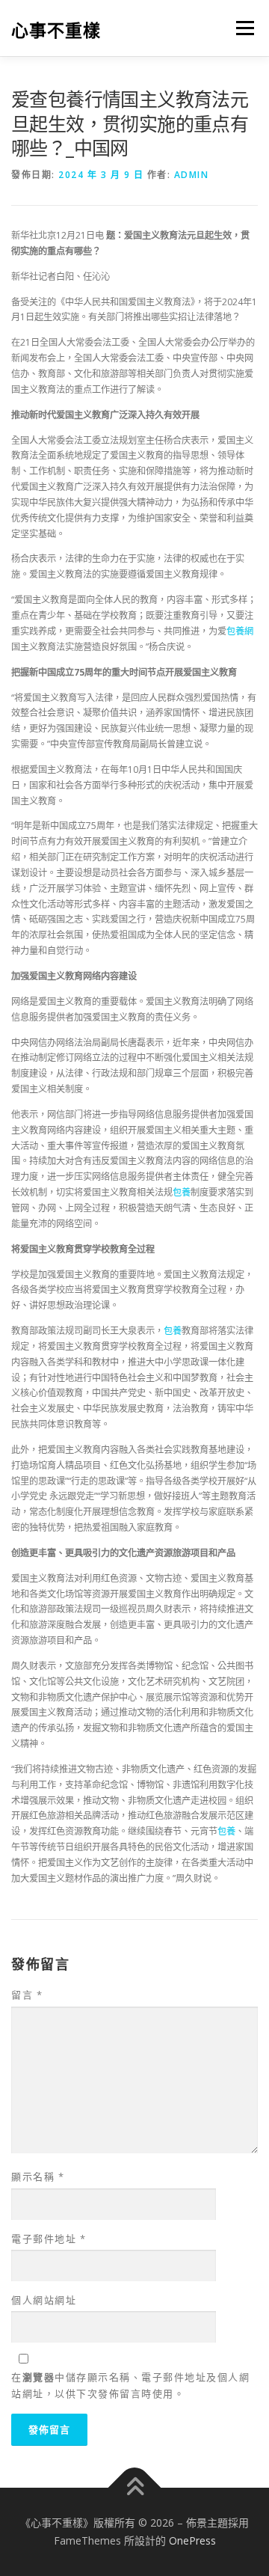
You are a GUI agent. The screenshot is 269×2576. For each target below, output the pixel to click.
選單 (241, 28)
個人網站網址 (44, 2300)
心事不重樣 (56, 30)
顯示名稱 (38, 2176)
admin (192, 175)
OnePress (192, 2540)
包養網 (240, 631)
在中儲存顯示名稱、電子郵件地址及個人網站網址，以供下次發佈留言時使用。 (130, 2385)
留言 (27, 1995)
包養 (182, 1192)
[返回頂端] (135, 2488)
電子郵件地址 (49, 2239)
